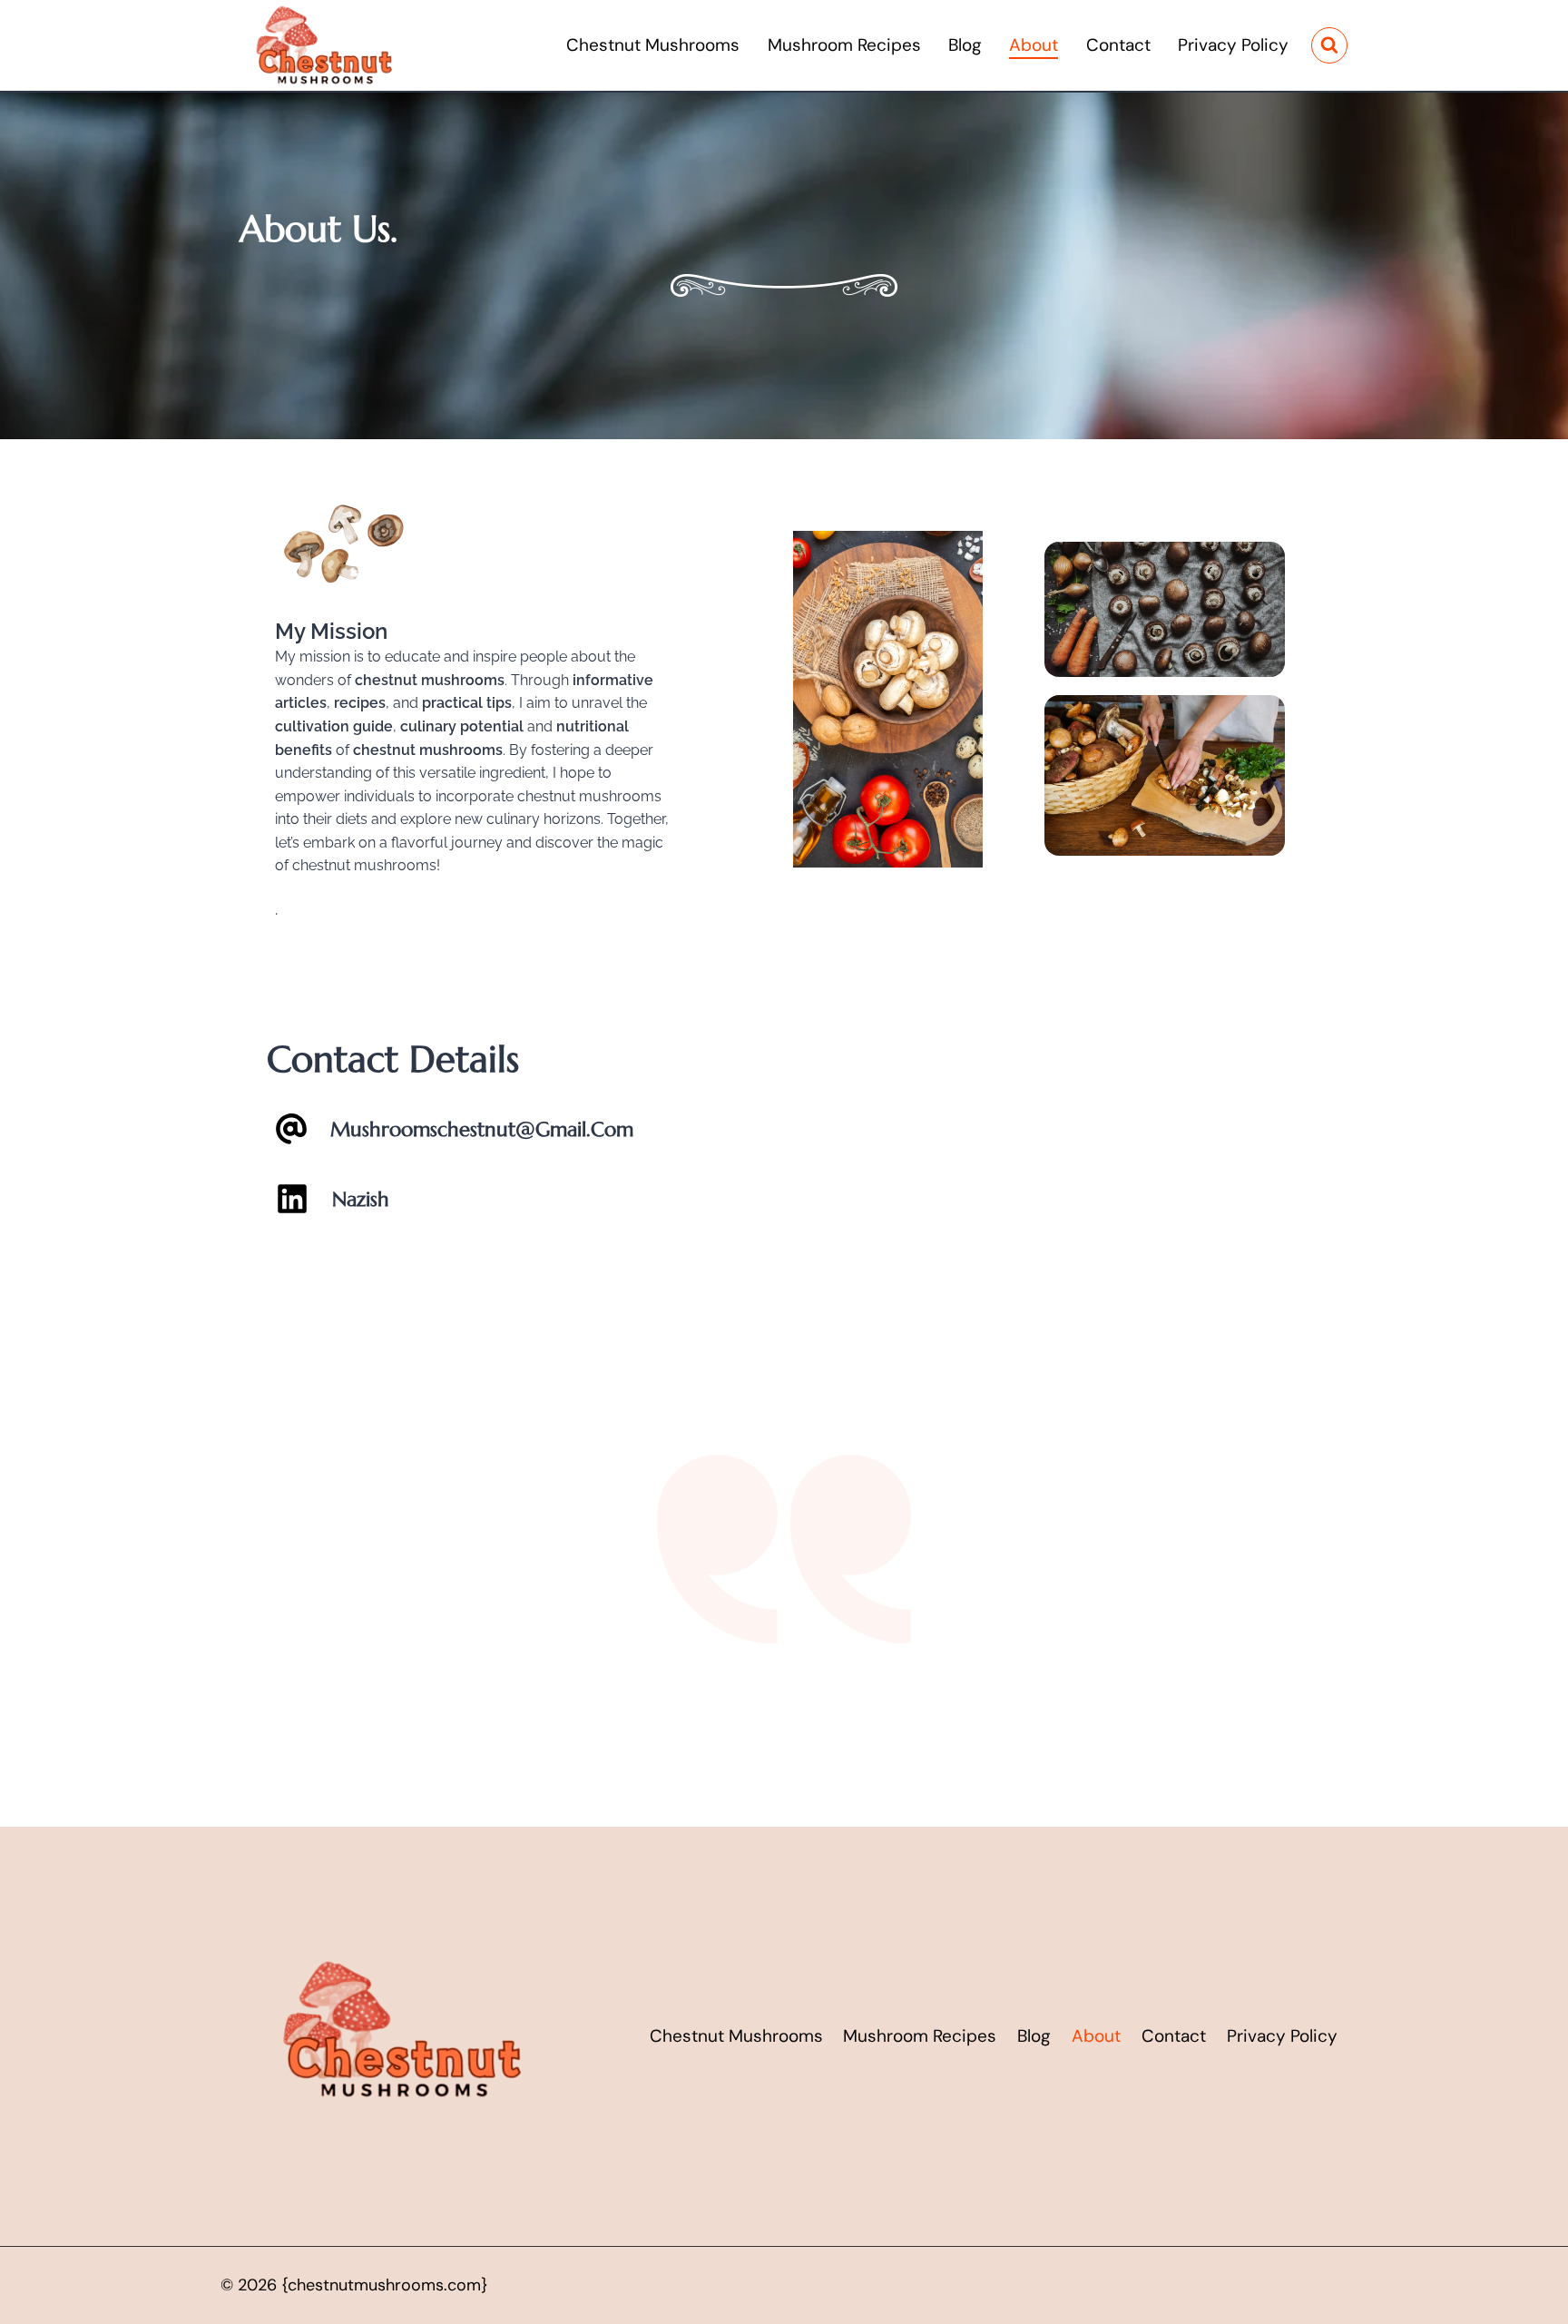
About (1034, 45)
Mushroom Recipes (844, 45)
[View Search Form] (1329, 45)
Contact (1118, 45)
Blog (965, 45)
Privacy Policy (1233, 45)
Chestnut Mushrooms (653, 45)
